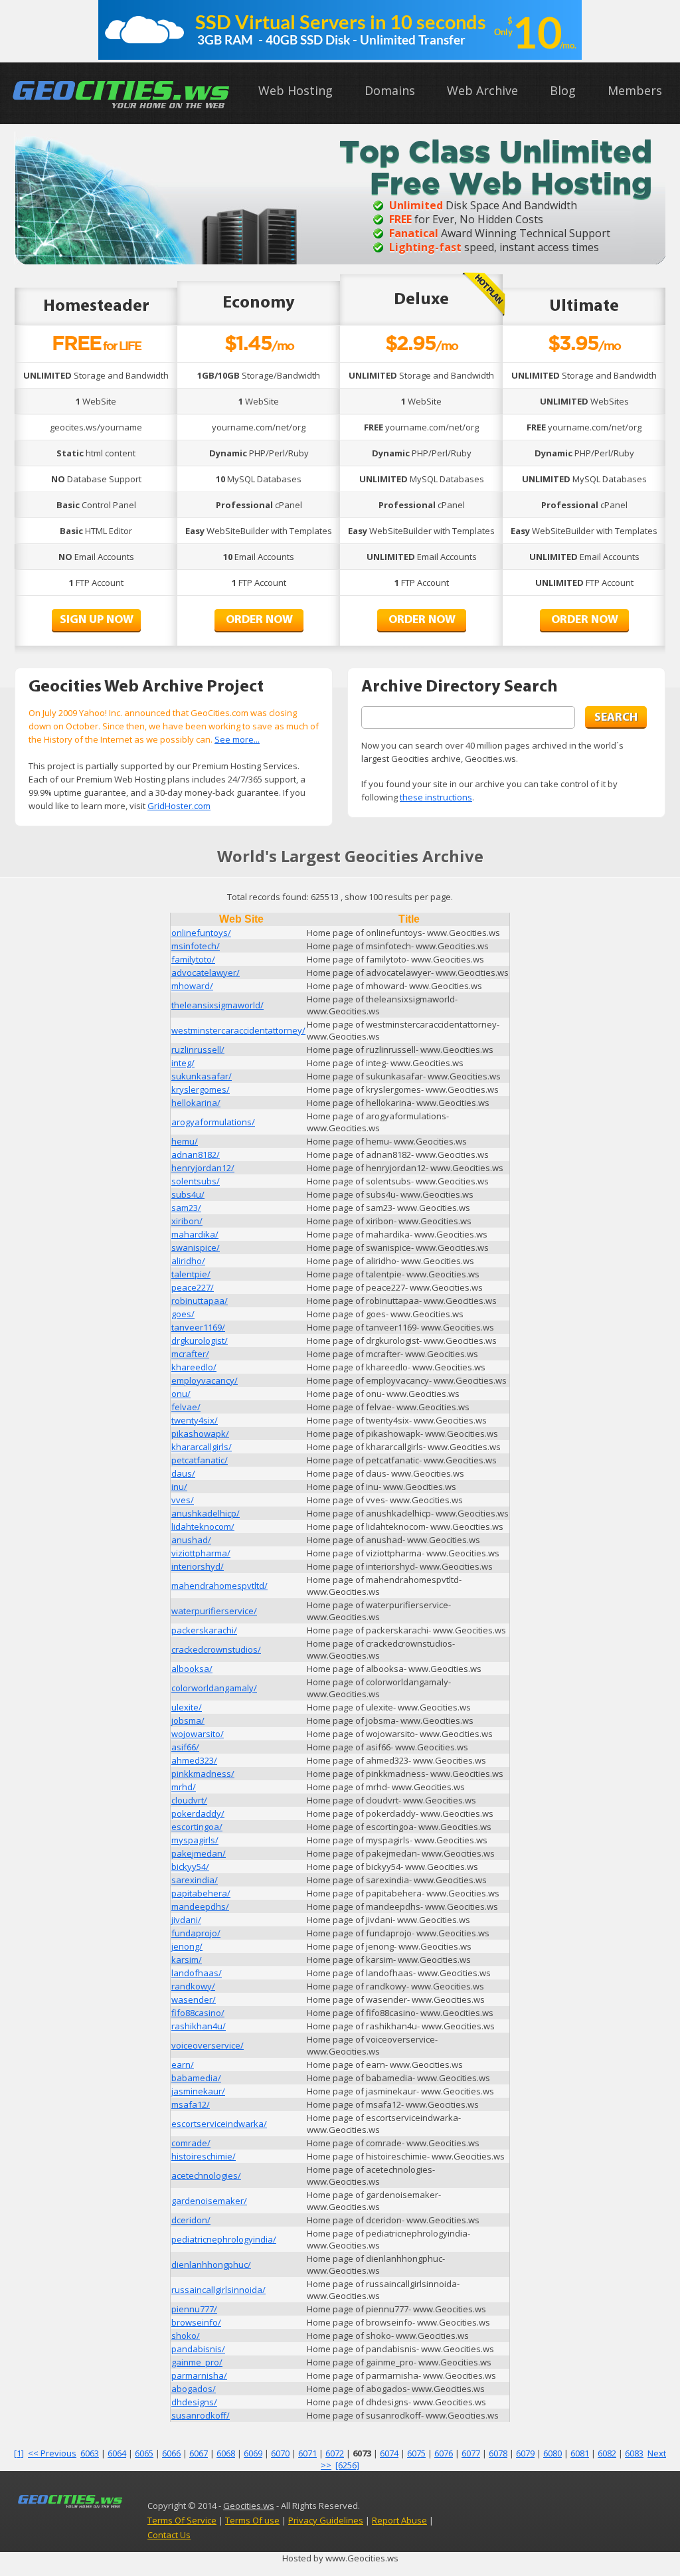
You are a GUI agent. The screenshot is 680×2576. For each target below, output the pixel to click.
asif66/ (185, 1747)
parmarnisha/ (199, 2375)
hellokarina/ (196, 1103)
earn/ (183, 2065)
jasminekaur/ (198, 2091)
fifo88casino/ (198, 2013)
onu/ (181, 1394)
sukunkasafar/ (202, 1076)
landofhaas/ (197, 1973)
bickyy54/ (190, 1867)
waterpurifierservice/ (214, 1611)
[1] (19, 2453)
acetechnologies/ (206, 2175)
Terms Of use (252, 2520)
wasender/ (194, 1999)
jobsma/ (188, 1720)
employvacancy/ (205, 1380)
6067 (199, 2453)
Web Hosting (296, 90)
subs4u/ (188, 1194)
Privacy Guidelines (326, 2520)
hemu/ (185, 1141)
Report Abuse (399, 2520)
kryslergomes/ (201, 1089)
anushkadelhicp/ (206, 1513)
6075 (416, 2453)
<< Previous (52, 2453)
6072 (335, 2453)
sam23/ (186, 1208)
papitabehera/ (201, 1893)
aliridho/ (188, 1261)
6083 (634, 2453)
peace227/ (193, 1287)
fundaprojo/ (196, 1933)
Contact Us (169, 2535)
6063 (90, 2453)
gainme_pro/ (197, 2362)
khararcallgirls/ (202, 1447)
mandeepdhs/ (200, 1906)
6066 (171, 2453)
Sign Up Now (97, 620)
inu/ (179, 1487)
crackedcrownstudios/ (216, 1649)
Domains (390, 90)
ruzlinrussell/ (198, 1050)
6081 (580, 2453)
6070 (280, 2453)
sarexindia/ (195, 1880)
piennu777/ (194, 2309)
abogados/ (194, 2389)
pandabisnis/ (198, 2349)
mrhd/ (184, 1787)
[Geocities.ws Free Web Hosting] (122, 108)
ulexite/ (187, 1707)
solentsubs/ (196, 1181)
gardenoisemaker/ (209, 2201)
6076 (444, 2453)
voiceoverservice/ (208, 2045)
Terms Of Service (182, 2520)
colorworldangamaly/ (214, 1688)
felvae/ (186, 1407)
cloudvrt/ (189, 1800)
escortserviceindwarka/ (219, 2124)
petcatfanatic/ (200, 1460)
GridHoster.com (179, 806)
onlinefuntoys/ (201, 933)
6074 (389, 2453)
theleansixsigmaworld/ (217, 1005)
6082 (607, 2453)
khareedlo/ (194, 1367)
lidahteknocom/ (203, 1526)
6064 (117, 2453)
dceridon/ (191, 2220)
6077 (471, 2453)
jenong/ (187, 1946)
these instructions (436, 797)
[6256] (347, 2465)
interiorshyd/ (198, 1566)
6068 (226, 2453)
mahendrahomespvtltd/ (219, 1586)
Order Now (259, 620)
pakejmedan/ (199, 1853)
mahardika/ (195, 1234)
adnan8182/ (196, 1154)
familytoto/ (193, 959)
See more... (237, 739)
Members (635, 90)
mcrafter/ (190, 1354)
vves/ (183, 1500)
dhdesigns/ (194, 2402)
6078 (498, 2453)
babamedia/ (196, 2078)
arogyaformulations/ (213, 1122)
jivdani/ (186, 1920)
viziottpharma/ (201, 1553)
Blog (563, 90)
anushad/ (191, 1540)
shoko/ (186, 2336)
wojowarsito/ (198, 1734)
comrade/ (191, 2143)
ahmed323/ (194, 1760)
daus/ (183, 1473)
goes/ (183, 1314)
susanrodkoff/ (201, 2415)
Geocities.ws (249, 2506)
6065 (144, 2453)
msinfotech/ (196, 946)
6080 (552, 2453)
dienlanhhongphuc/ (211, 2264)
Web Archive (482, 90)
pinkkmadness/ (203, 1774)
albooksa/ (192, 1669)
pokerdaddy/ (198, 1813)
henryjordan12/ (203, 1168)
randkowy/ (193, 1986)
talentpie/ (191, 1274)
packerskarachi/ (204, 1630)
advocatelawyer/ (206, 972)
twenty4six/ (195, 1420)
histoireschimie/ (204, 2156)
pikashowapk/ (200, 1433)
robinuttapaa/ (200, 1301)
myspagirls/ (195, 1840)
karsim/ (187, 1960)
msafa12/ (191, 2104)
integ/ (183, 1063)
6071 (307, 2453)
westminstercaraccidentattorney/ (238, 1030)
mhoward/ (192, 986)
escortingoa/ (197, 1827)
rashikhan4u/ (199, 2026)
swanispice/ (196, 1247)
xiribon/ (187, 1221)
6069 (253, 2453)
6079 (525, 2453)
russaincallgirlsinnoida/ (218, 2290)
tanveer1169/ (198, 1327)
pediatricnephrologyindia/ (224, 2239)
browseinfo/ (196, 2322)
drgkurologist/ (200, 1340)
